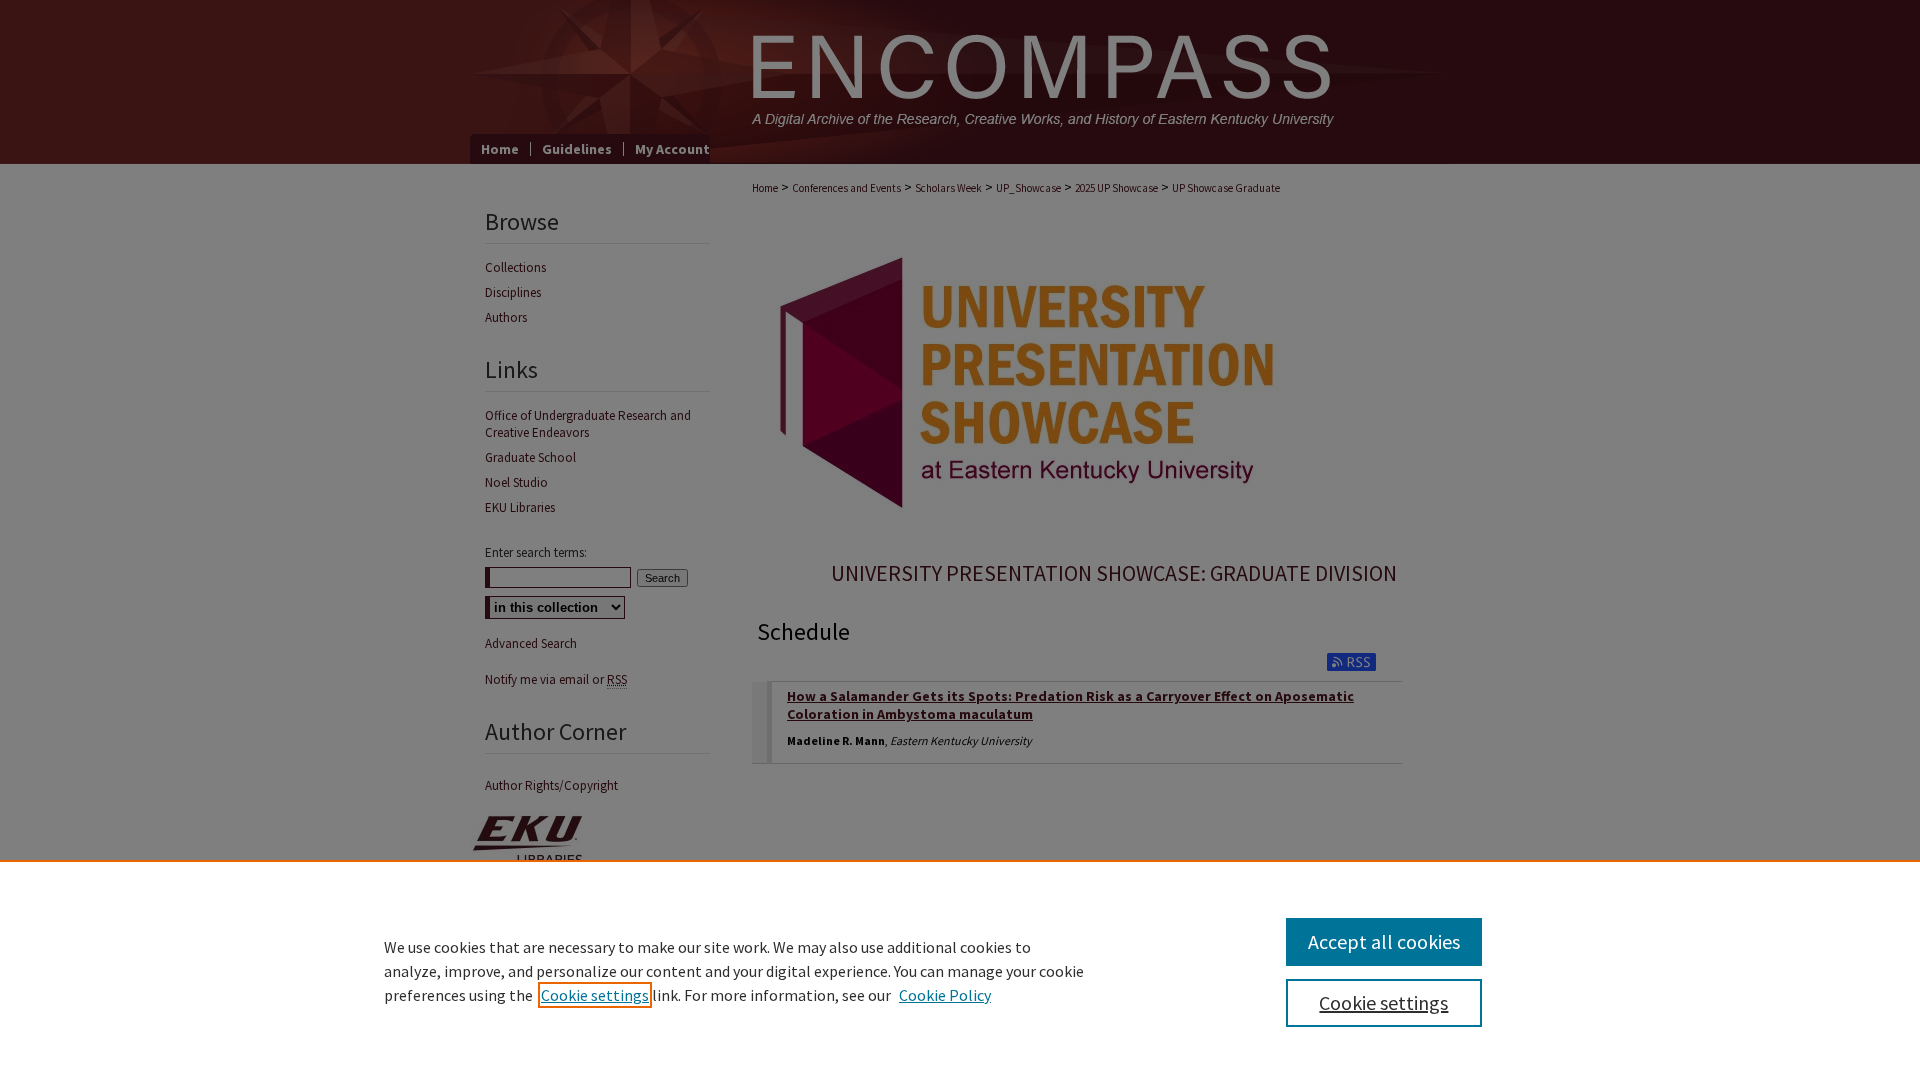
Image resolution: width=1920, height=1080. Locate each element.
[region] (960, 970)
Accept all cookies (1384, 941)
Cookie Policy (945, 995)
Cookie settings (595, 995)
